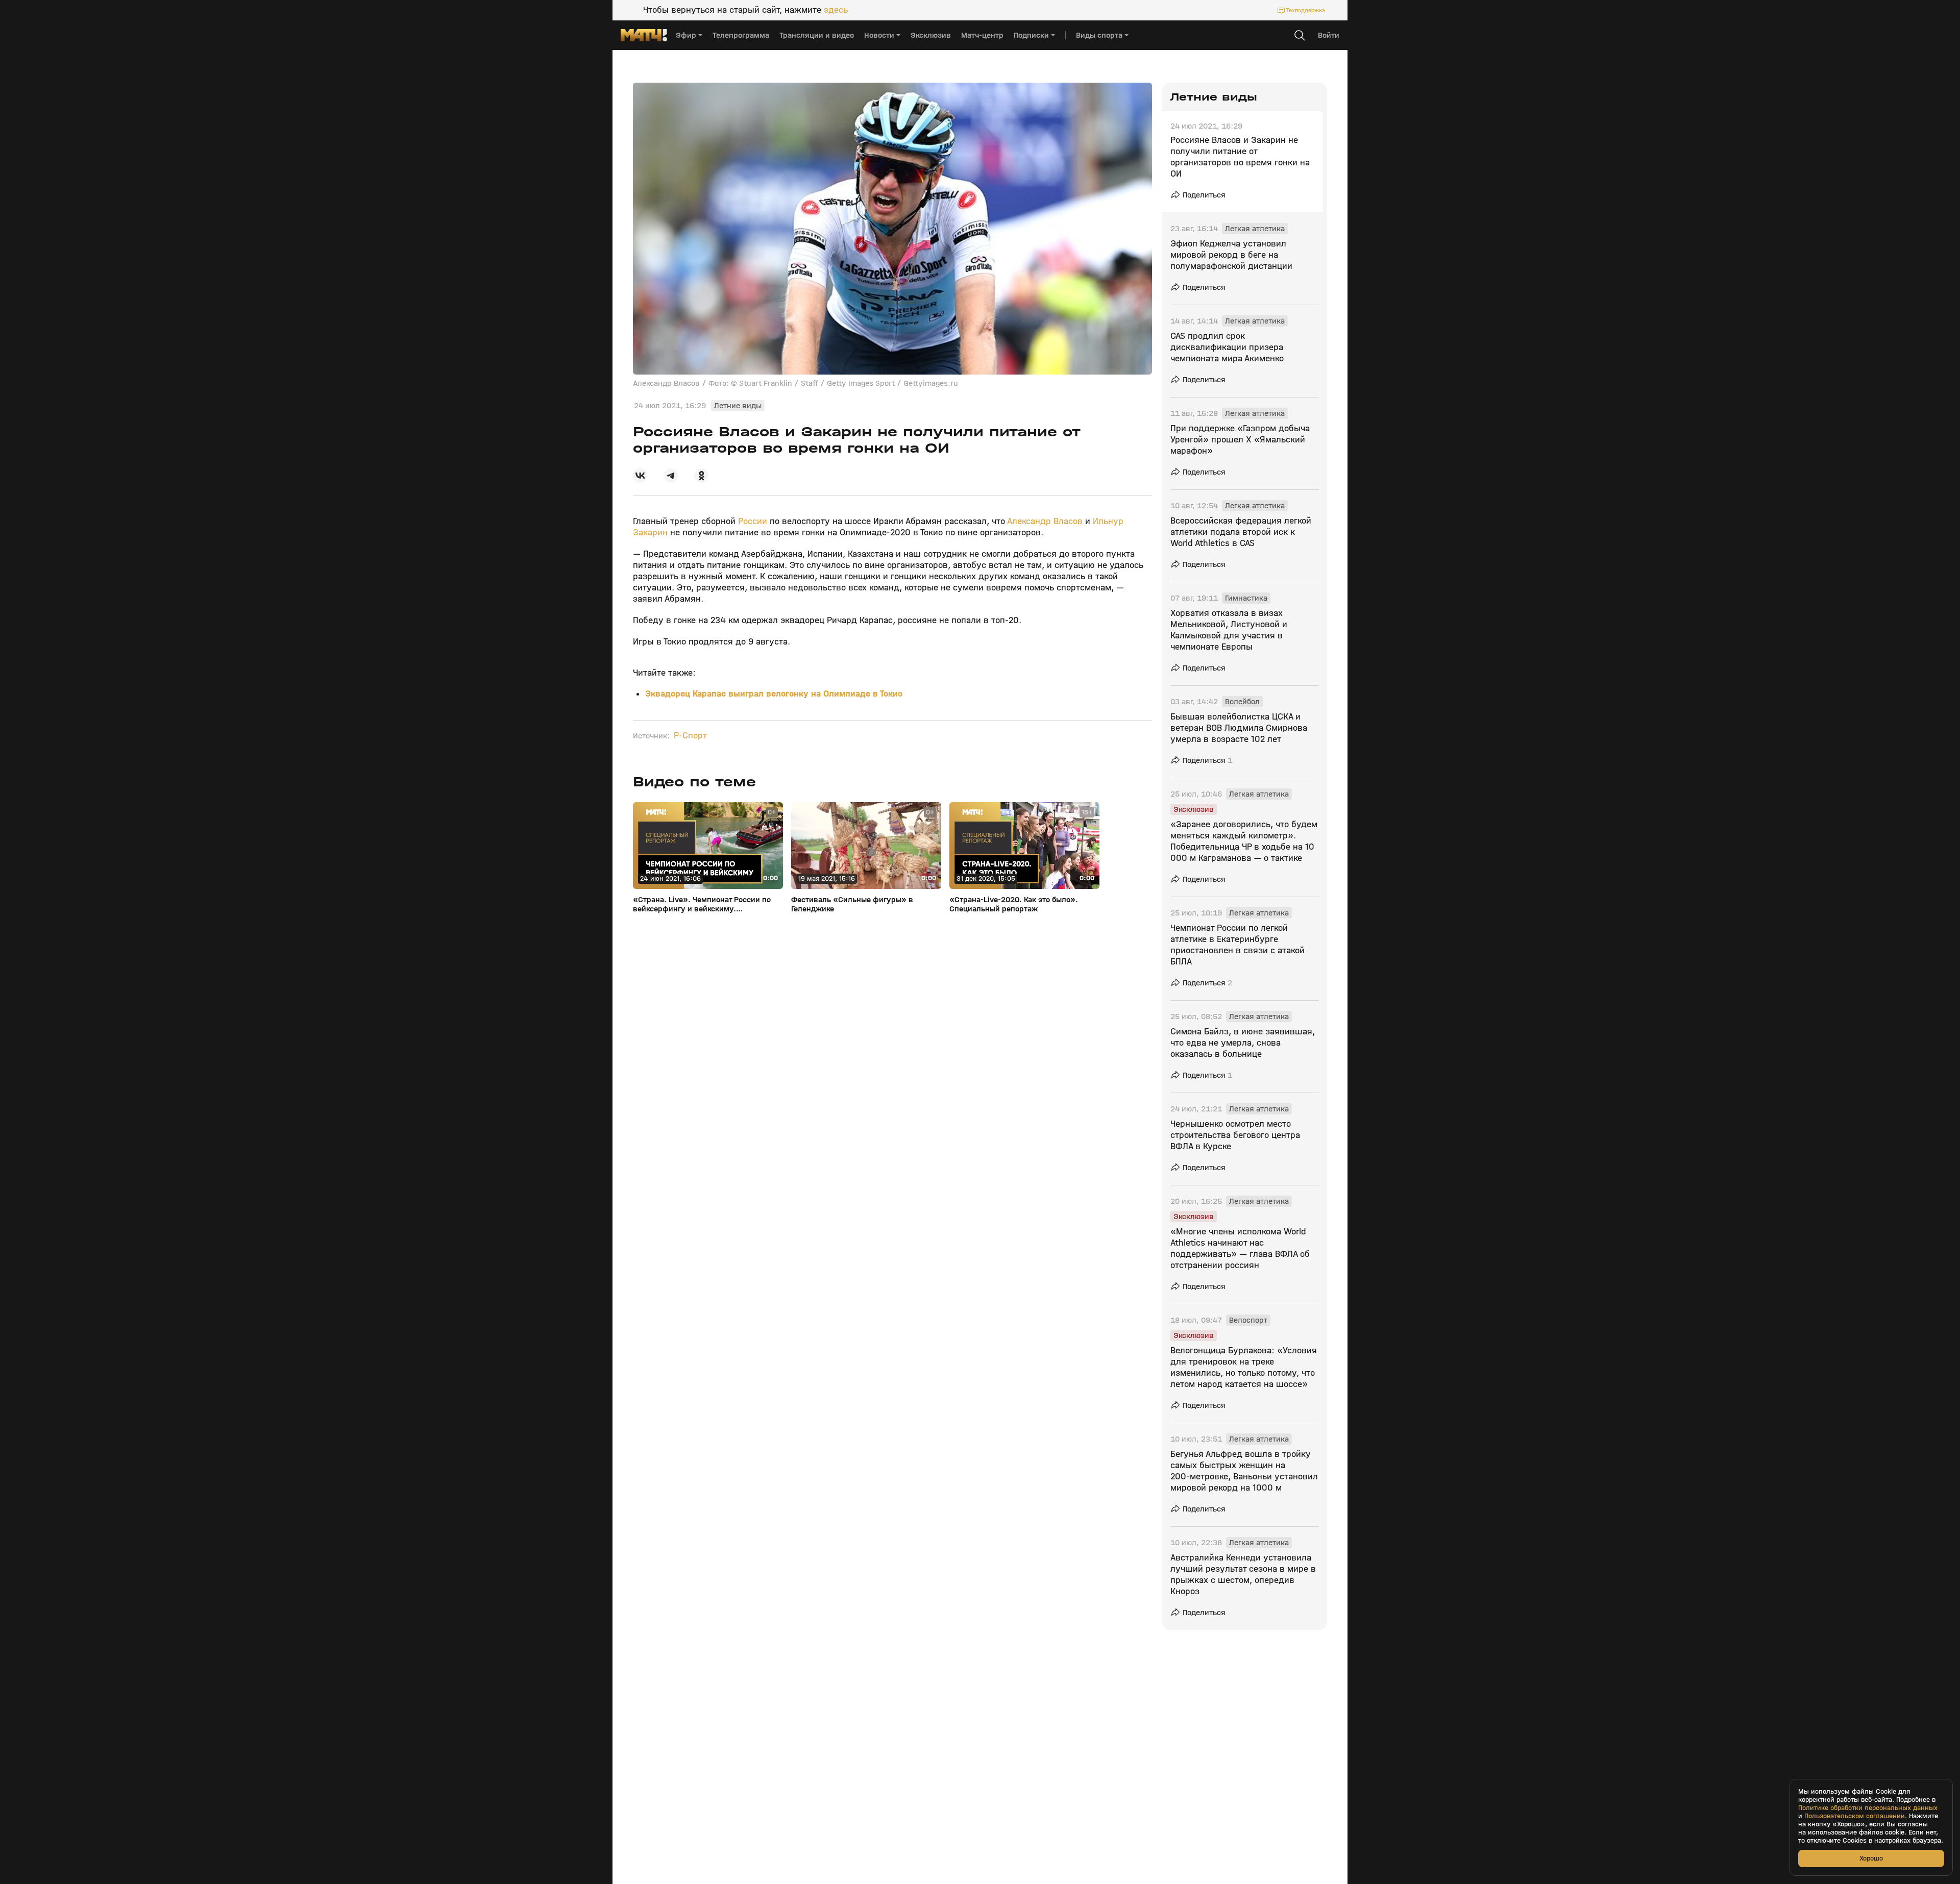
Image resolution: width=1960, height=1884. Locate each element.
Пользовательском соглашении (1855, 1816)
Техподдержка (1306, 10)
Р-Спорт (690, 736)
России (751, 521)
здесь (836, 10)
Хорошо (1871, 1858)
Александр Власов (1046, 521)
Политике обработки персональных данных (1868, 1808)
